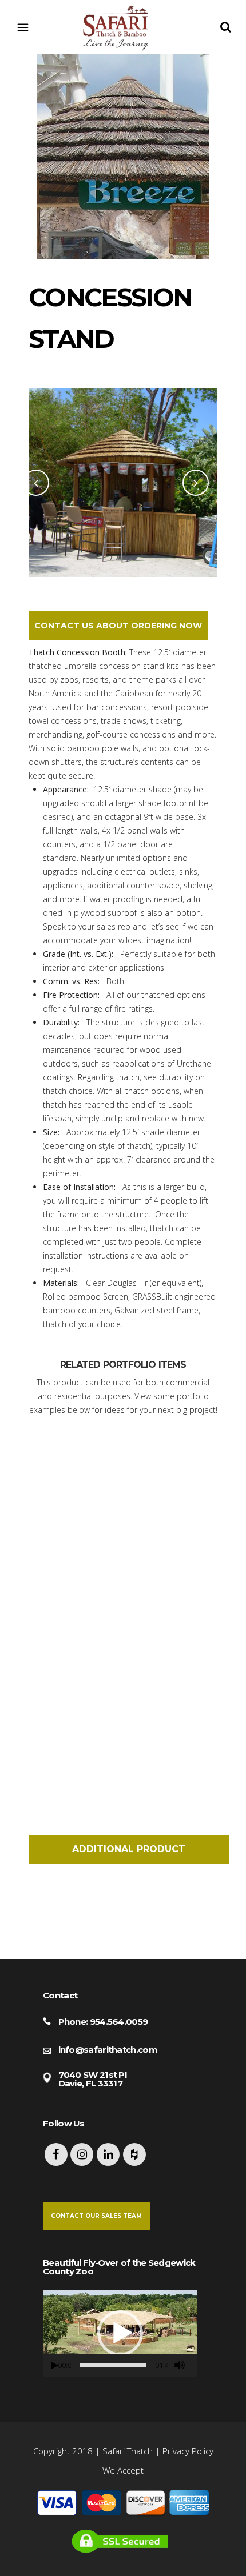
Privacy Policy (188, 2451)
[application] (120, 2333)
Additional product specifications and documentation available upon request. (129, 1854)
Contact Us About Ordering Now (118, 626)
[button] (120, 2333)
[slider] (113, 2365)
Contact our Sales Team (96, 2216)
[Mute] (180, 2365)
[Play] (55, 2365)
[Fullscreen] (195, 2365)
